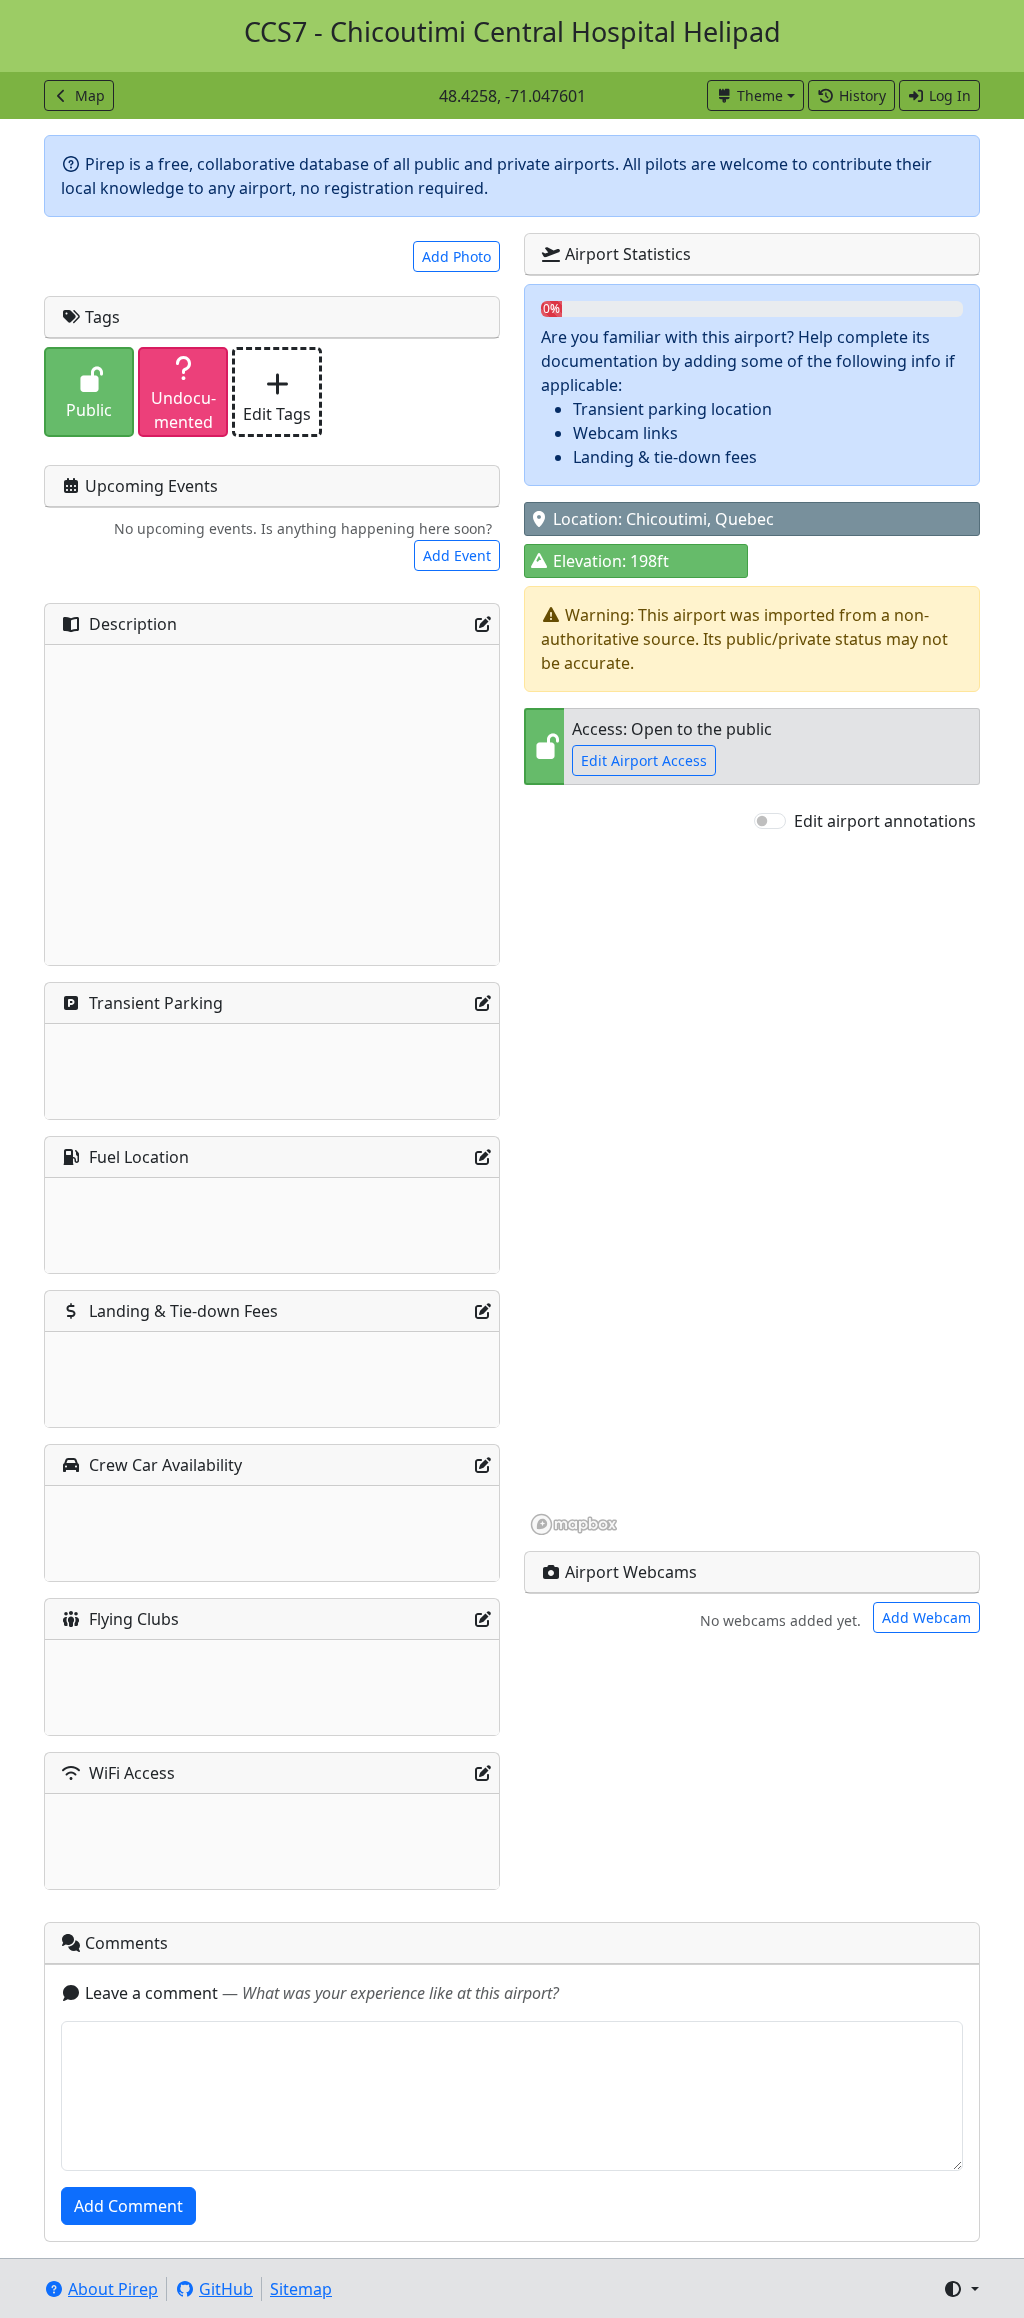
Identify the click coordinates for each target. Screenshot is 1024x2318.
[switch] (770, 821)
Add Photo (456, 256)
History (862, 95)
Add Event (457, 555)
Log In (950, 95)
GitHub (226, 2289)
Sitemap (301, 2289)
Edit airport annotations (885, 821)
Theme (760, 95)
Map (90, 95)
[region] (752, 1185)
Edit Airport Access (644, 760)
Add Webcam (926, 1617)
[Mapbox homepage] (574, 1524)
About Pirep (113, 2289)
